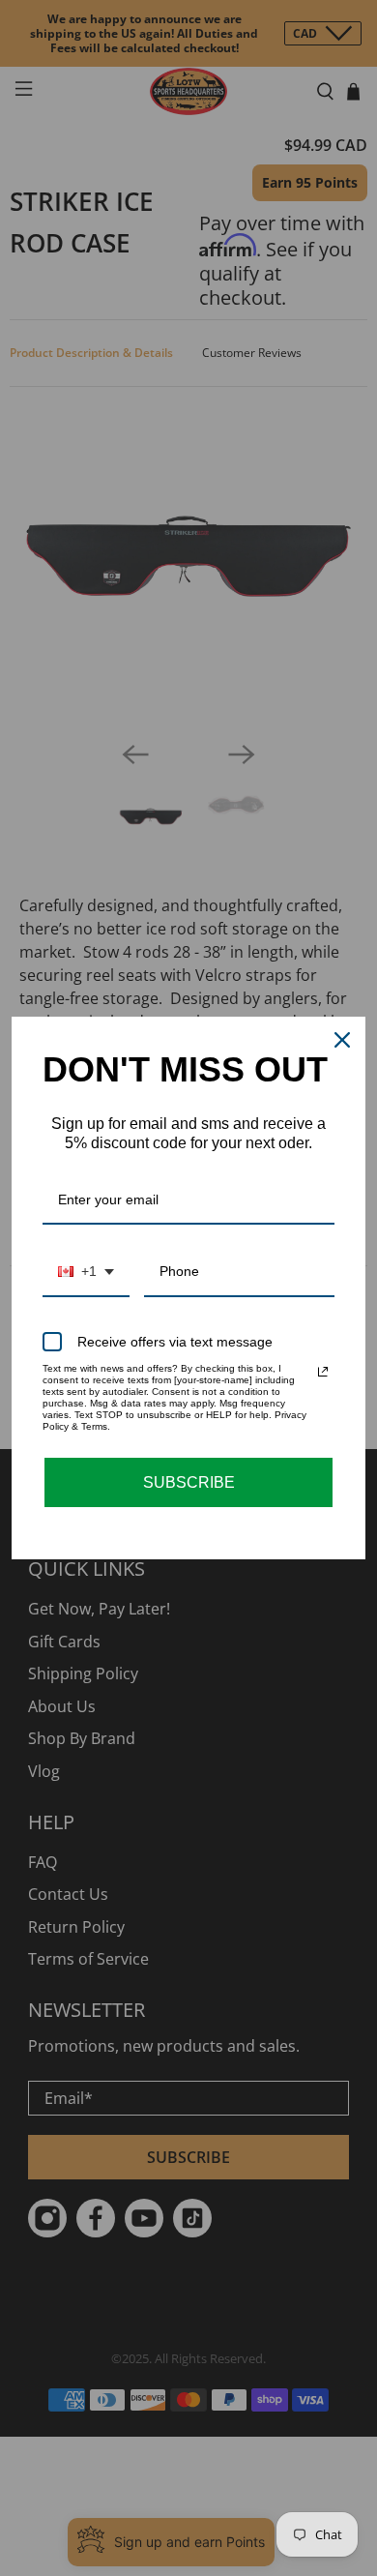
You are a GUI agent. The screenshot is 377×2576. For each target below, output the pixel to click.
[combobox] (86, 1273)
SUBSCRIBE (189, 1482)
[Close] (342, 1040)
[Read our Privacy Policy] (323, 1372)
